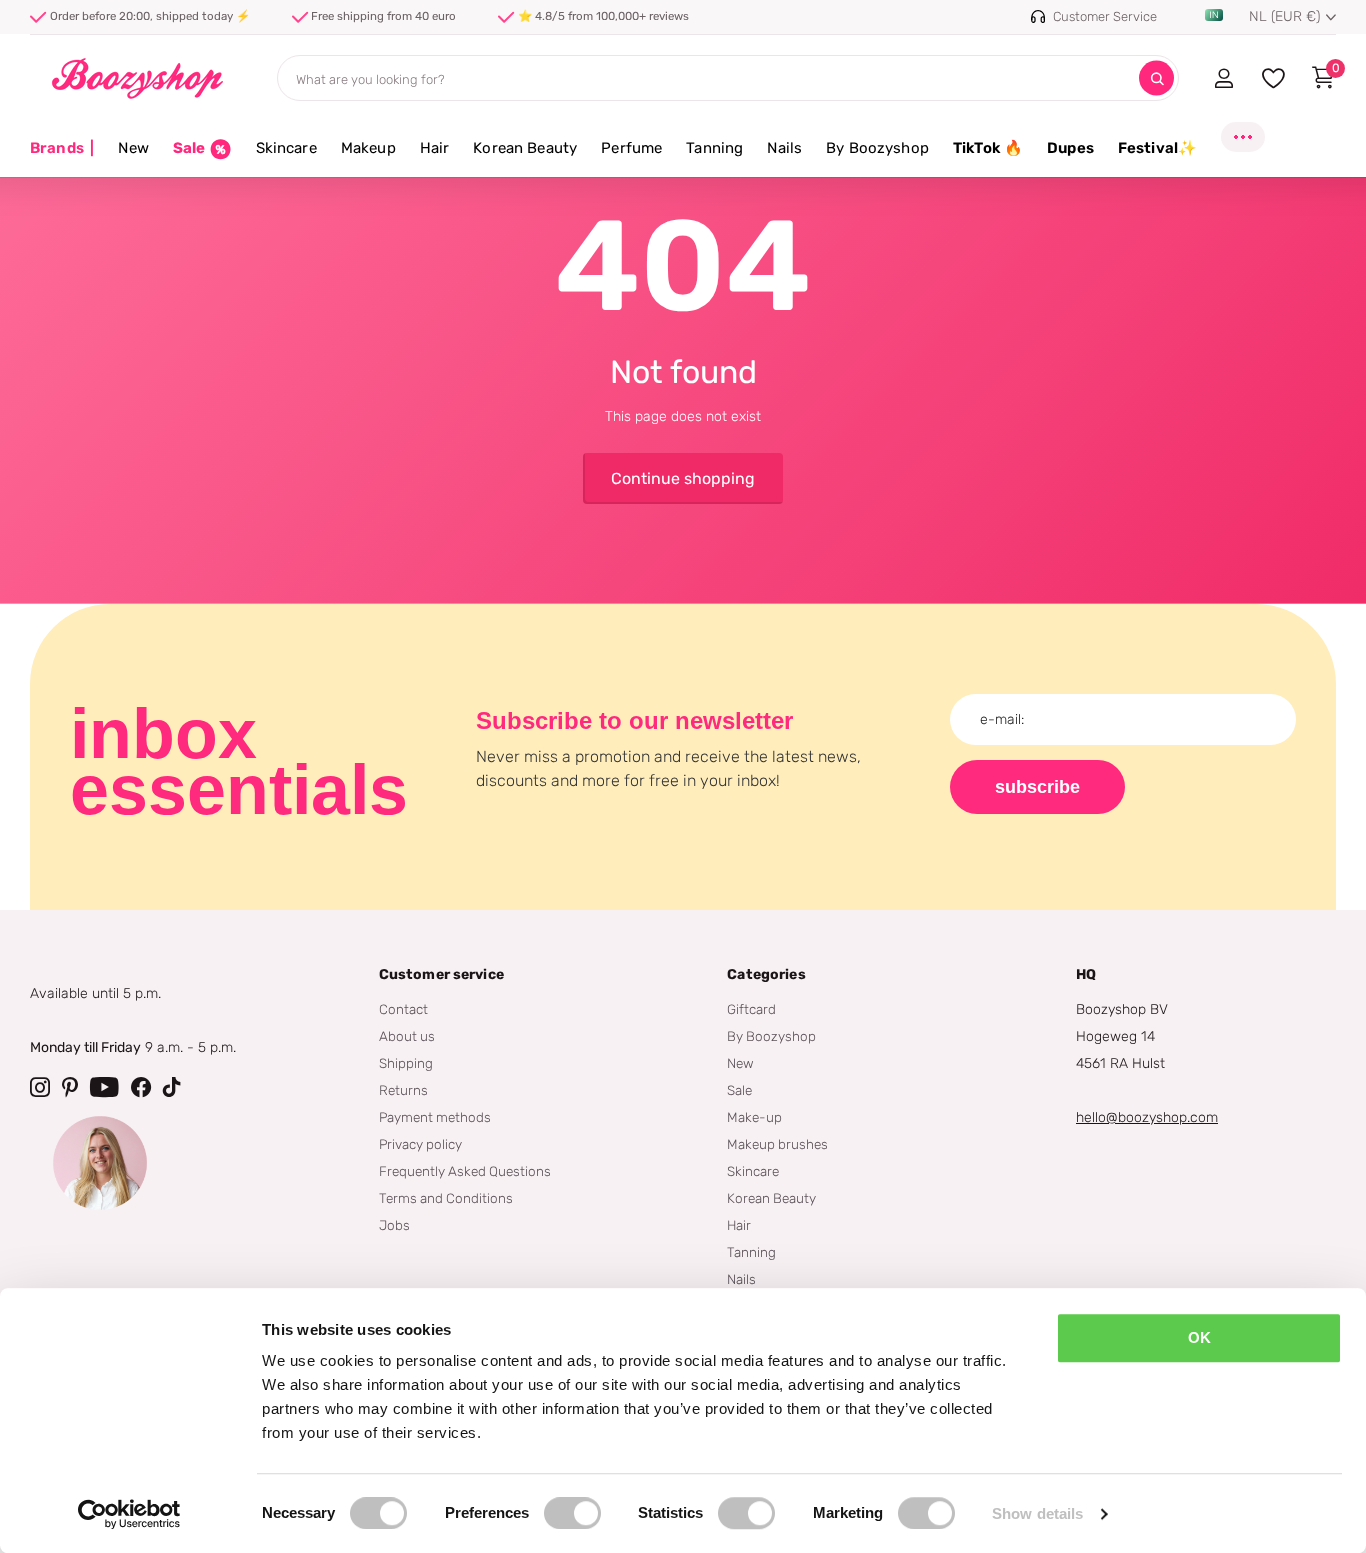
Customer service (441, 974)
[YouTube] (104, 1087)
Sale (739, 1090)
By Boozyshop (877, 148)
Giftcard (751, 1009)
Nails (784, 148)
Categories (766, 974)
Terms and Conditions (446, 1198)
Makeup (368, 148)
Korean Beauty (525, 148)
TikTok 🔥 (988, 148)
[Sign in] (1223, 78)
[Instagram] (40, 1087)
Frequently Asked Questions (465, 1171)
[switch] (572, 1513)
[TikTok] (172, 1087)
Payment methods (435, 1117)
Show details (1037, 1513)
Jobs (394, 1225)
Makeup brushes (777, 1144)
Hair (435, 148)
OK (1199, 1337)
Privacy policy (420, 1144)
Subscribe (1037, 787)
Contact (403, 1009)
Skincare (286, 148)
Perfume (631, 148)
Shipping (406, 1063)
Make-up (754, 1117)
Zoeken (1156, 78)
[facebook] (141, 1087)
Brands (62, 148)
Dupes (1070, 148)
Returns (403, 1090)
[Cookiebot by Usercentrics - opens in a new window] (129, 1514)
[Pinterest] (70, 1087)
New (133, 148)
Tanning (714, 148)
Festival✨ (1157, 148)
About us (407, 1036)
